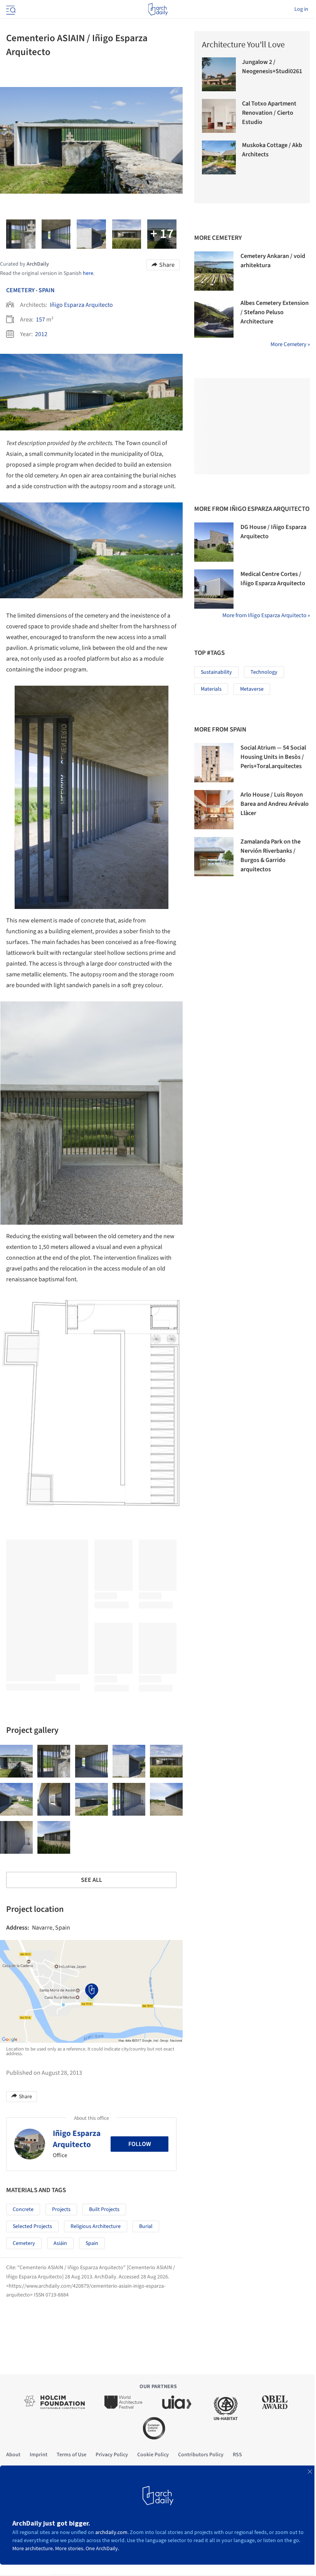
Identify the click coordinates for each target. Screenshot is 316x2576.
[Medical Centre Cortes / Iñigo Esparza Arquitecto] (214, 589)
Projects (61, 2209)
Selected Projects (32, 2226)
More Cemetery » (290, 344)
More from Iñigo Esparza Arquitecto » (266, 615)
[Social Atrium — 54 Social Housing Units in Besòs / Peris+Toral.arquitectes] (214, 763)
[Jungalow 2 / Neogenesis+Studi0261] (219, 74)
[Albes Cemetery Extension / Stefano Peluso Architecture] (214, 318)
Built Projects (104, 2209)
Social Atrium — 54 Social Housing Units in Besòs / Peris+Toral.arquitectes (273, 757)
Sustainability (216, 672)
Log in (301, 9)
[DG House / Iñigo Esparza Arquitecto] (214, 542)
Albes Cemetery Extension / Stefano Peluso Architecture (275, 312)
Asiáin (60, 2243)
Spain (47, 290)
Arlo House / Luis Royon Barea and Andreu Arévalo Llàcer (275, 804)
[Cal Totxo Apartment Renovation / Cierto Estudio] (219, 116)
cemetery (24, 2243)
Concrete (23, 2209)
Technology (264, 672)
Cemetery (20, 290)
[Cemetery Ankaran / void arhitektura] (214, 271)
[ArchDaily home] (158, 9)
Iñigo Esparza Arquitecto (81, 305)
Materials (211, 689)
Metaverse (252, 689)
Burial (146, 2226)
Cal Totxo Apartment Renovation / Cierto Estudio (269, 113)
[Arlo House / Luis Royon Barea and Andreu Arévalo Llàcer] (214, 810)
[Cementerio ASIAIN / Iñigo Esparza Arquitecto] (16, 1761)
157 (40, 320)
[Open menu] (10, 9)
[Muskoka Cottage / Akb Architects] (219, 157)
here (88, 273)
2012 (41, 334)
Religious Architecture (96, 2226)
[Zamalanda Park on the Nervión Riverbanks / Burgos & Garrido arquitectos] (214, 857)
